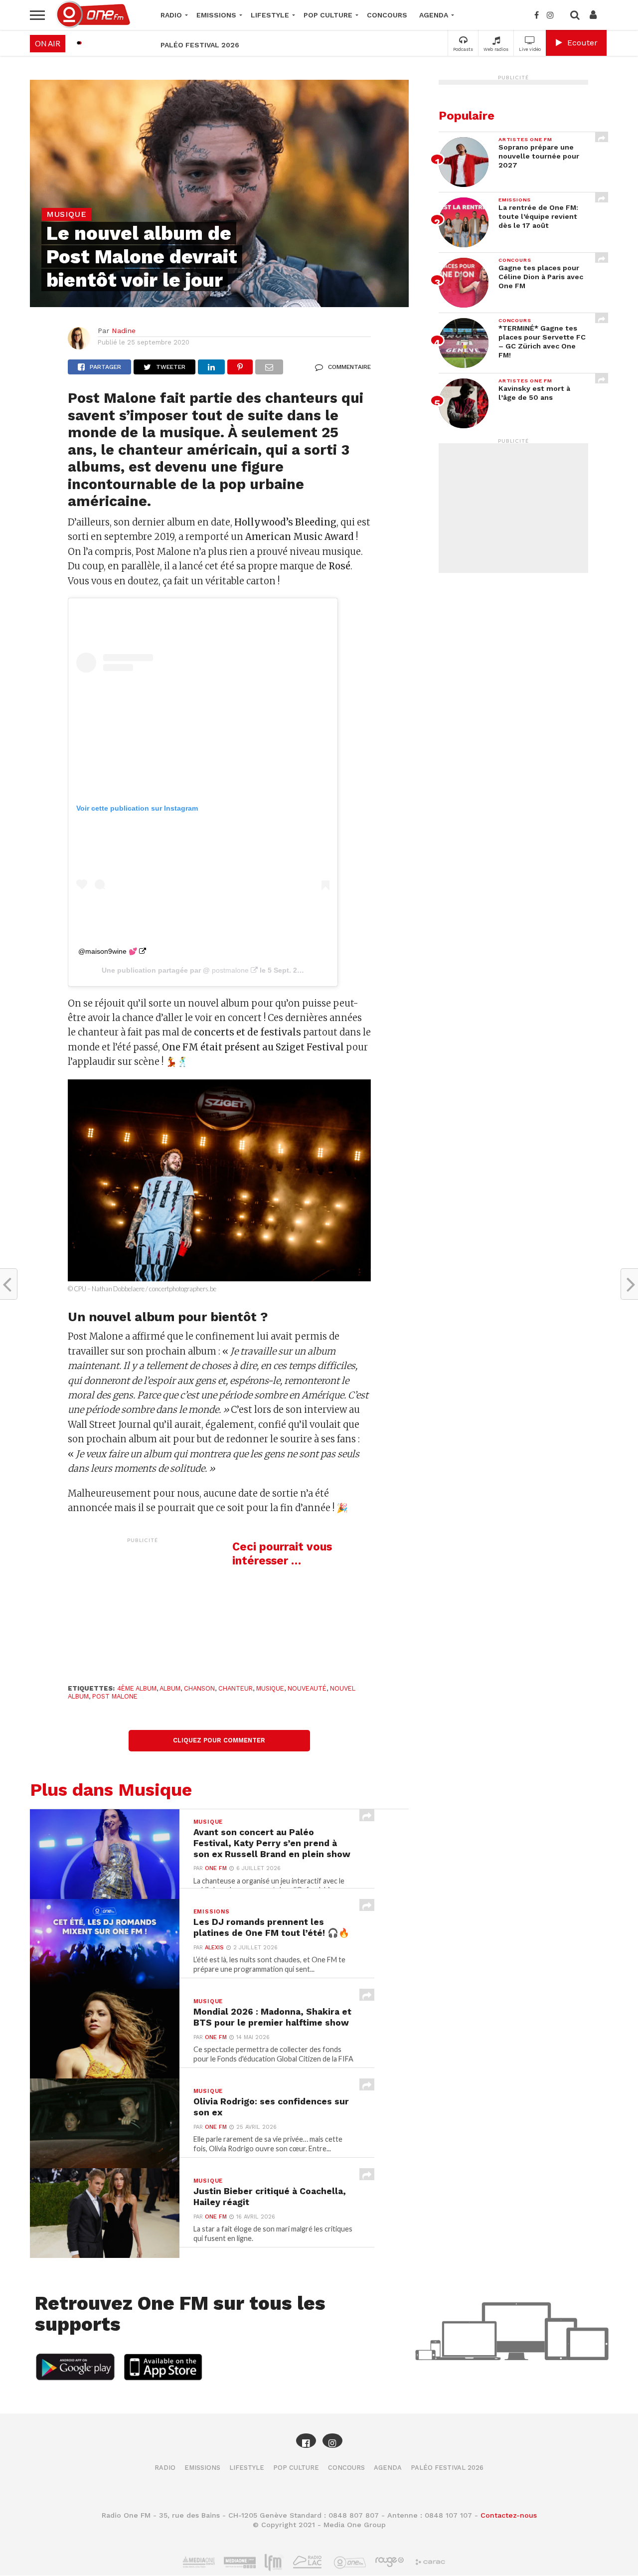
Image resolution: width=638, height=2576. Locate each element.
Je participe (319, 1296)
